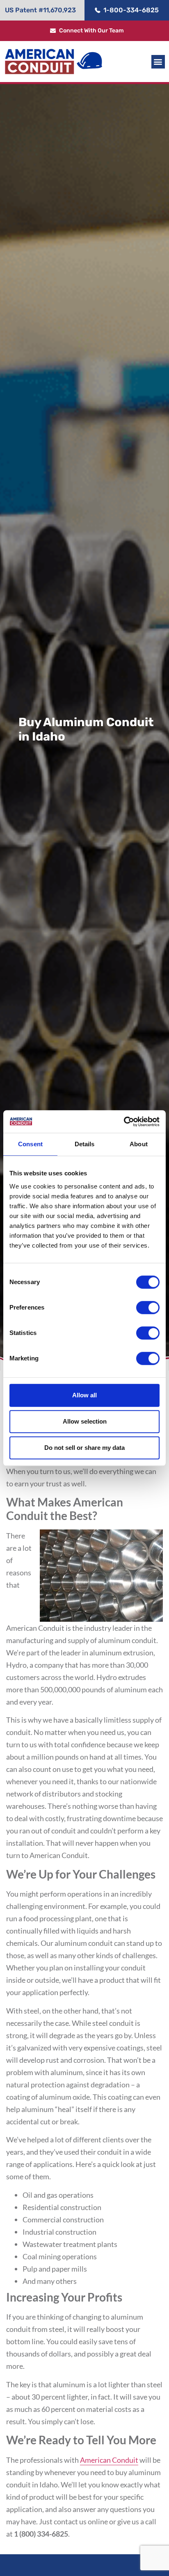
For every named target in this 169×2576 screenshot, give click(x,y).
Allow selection (85, 1421)
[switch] (148, 1307)
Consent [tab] (30, 1144)
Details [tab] (85, 1144)
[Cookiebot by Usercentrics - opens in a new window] (124, 1122)
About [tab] (139, 1144)
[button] (158, 62)
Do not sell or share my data (84, 1448)
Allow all (84, 1395)
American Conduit (109, 2460)
